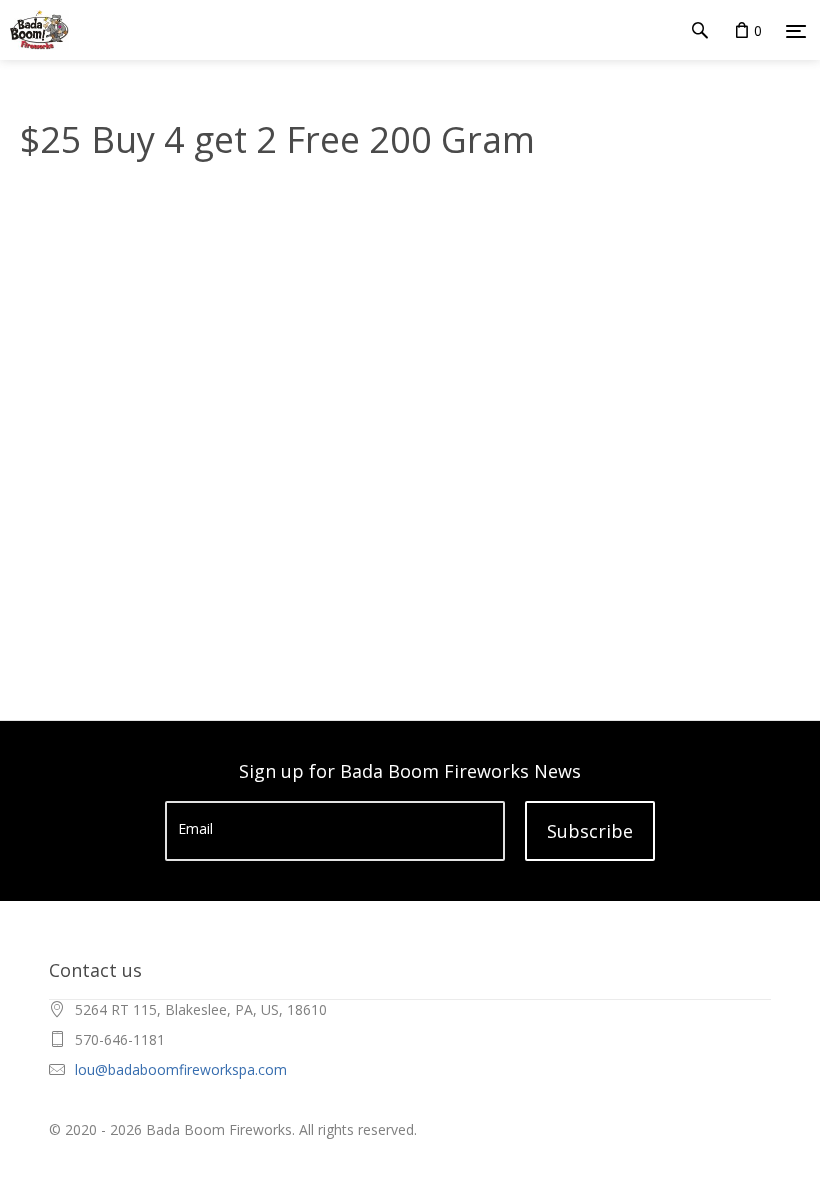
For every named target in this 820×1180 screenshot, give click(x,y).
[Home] (34, 30)
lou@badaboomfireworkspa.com (181, 1069)
